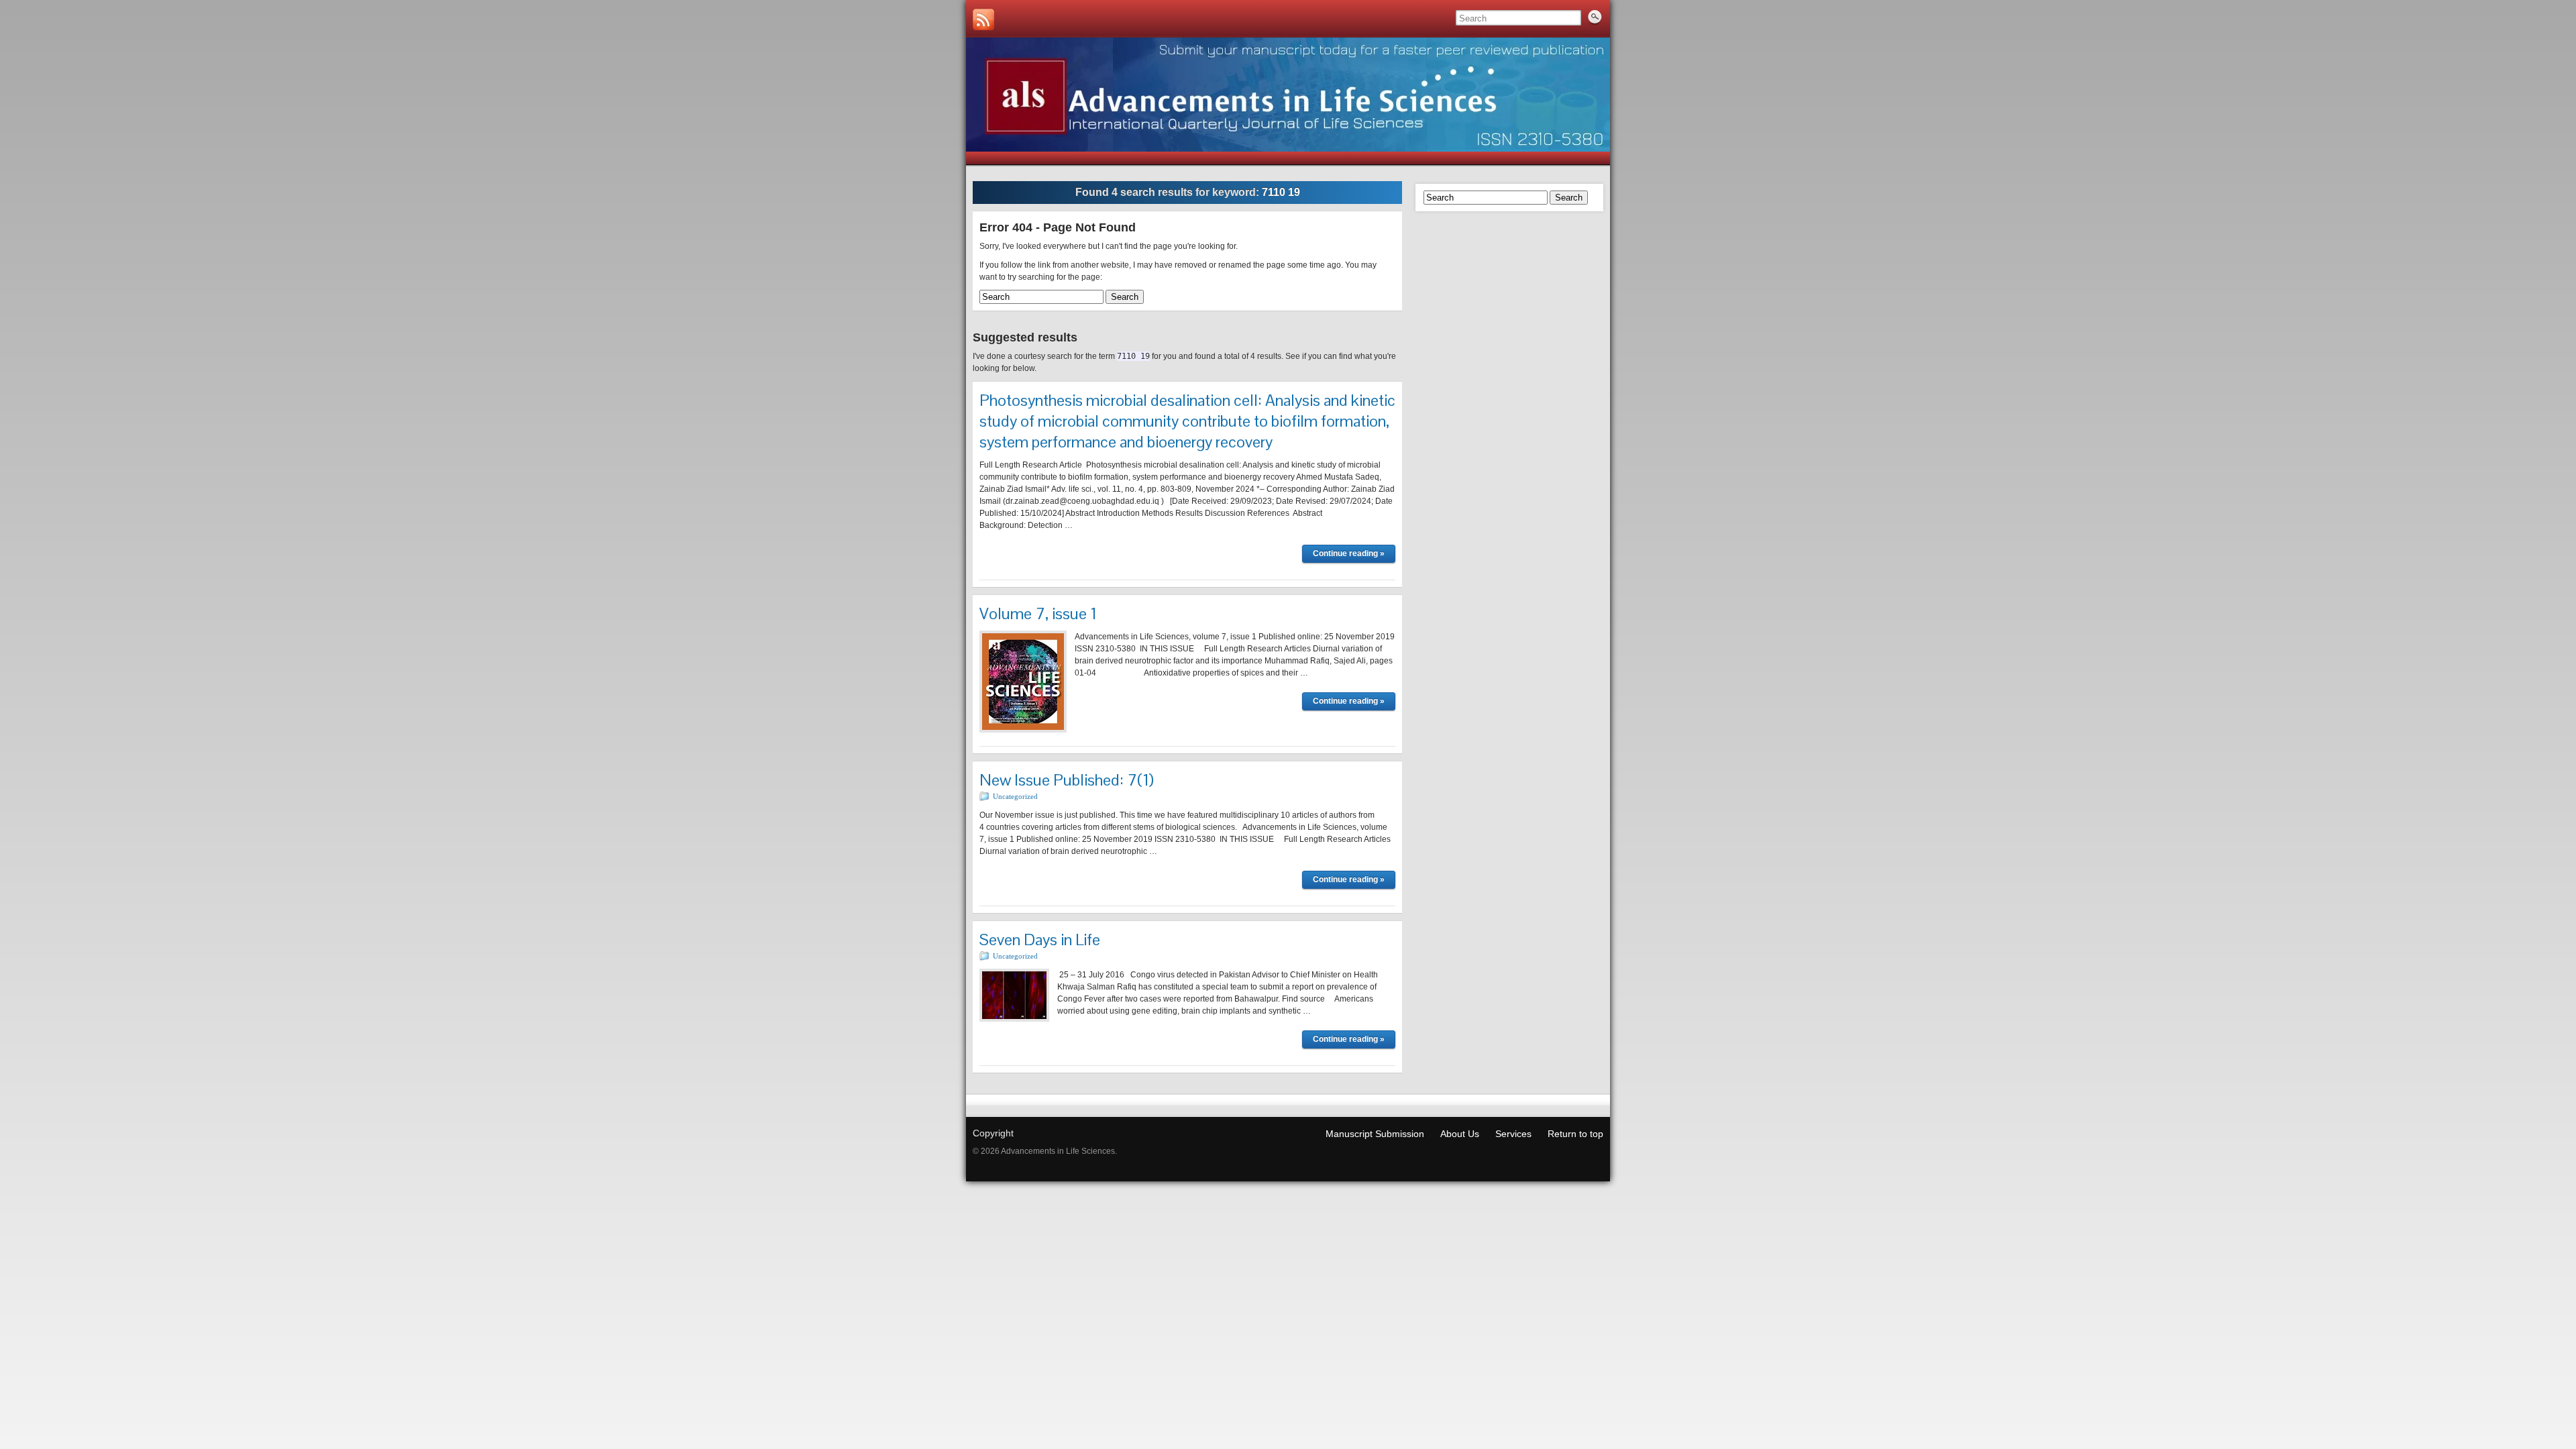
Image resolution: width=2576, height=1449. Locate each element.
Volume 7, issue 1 (1038, 613)
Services (1513, 1134)
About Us (1460, 1134)
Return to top (1575, 1134)
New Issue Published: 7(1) (1067, 780)
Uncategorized (1015, 796)
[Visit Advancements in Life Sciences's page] (983, 19)
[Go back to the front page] (1288, 95)
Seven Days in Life (1040, 940)
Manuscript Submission (1375, 1134)
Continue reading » (1349, 553)
